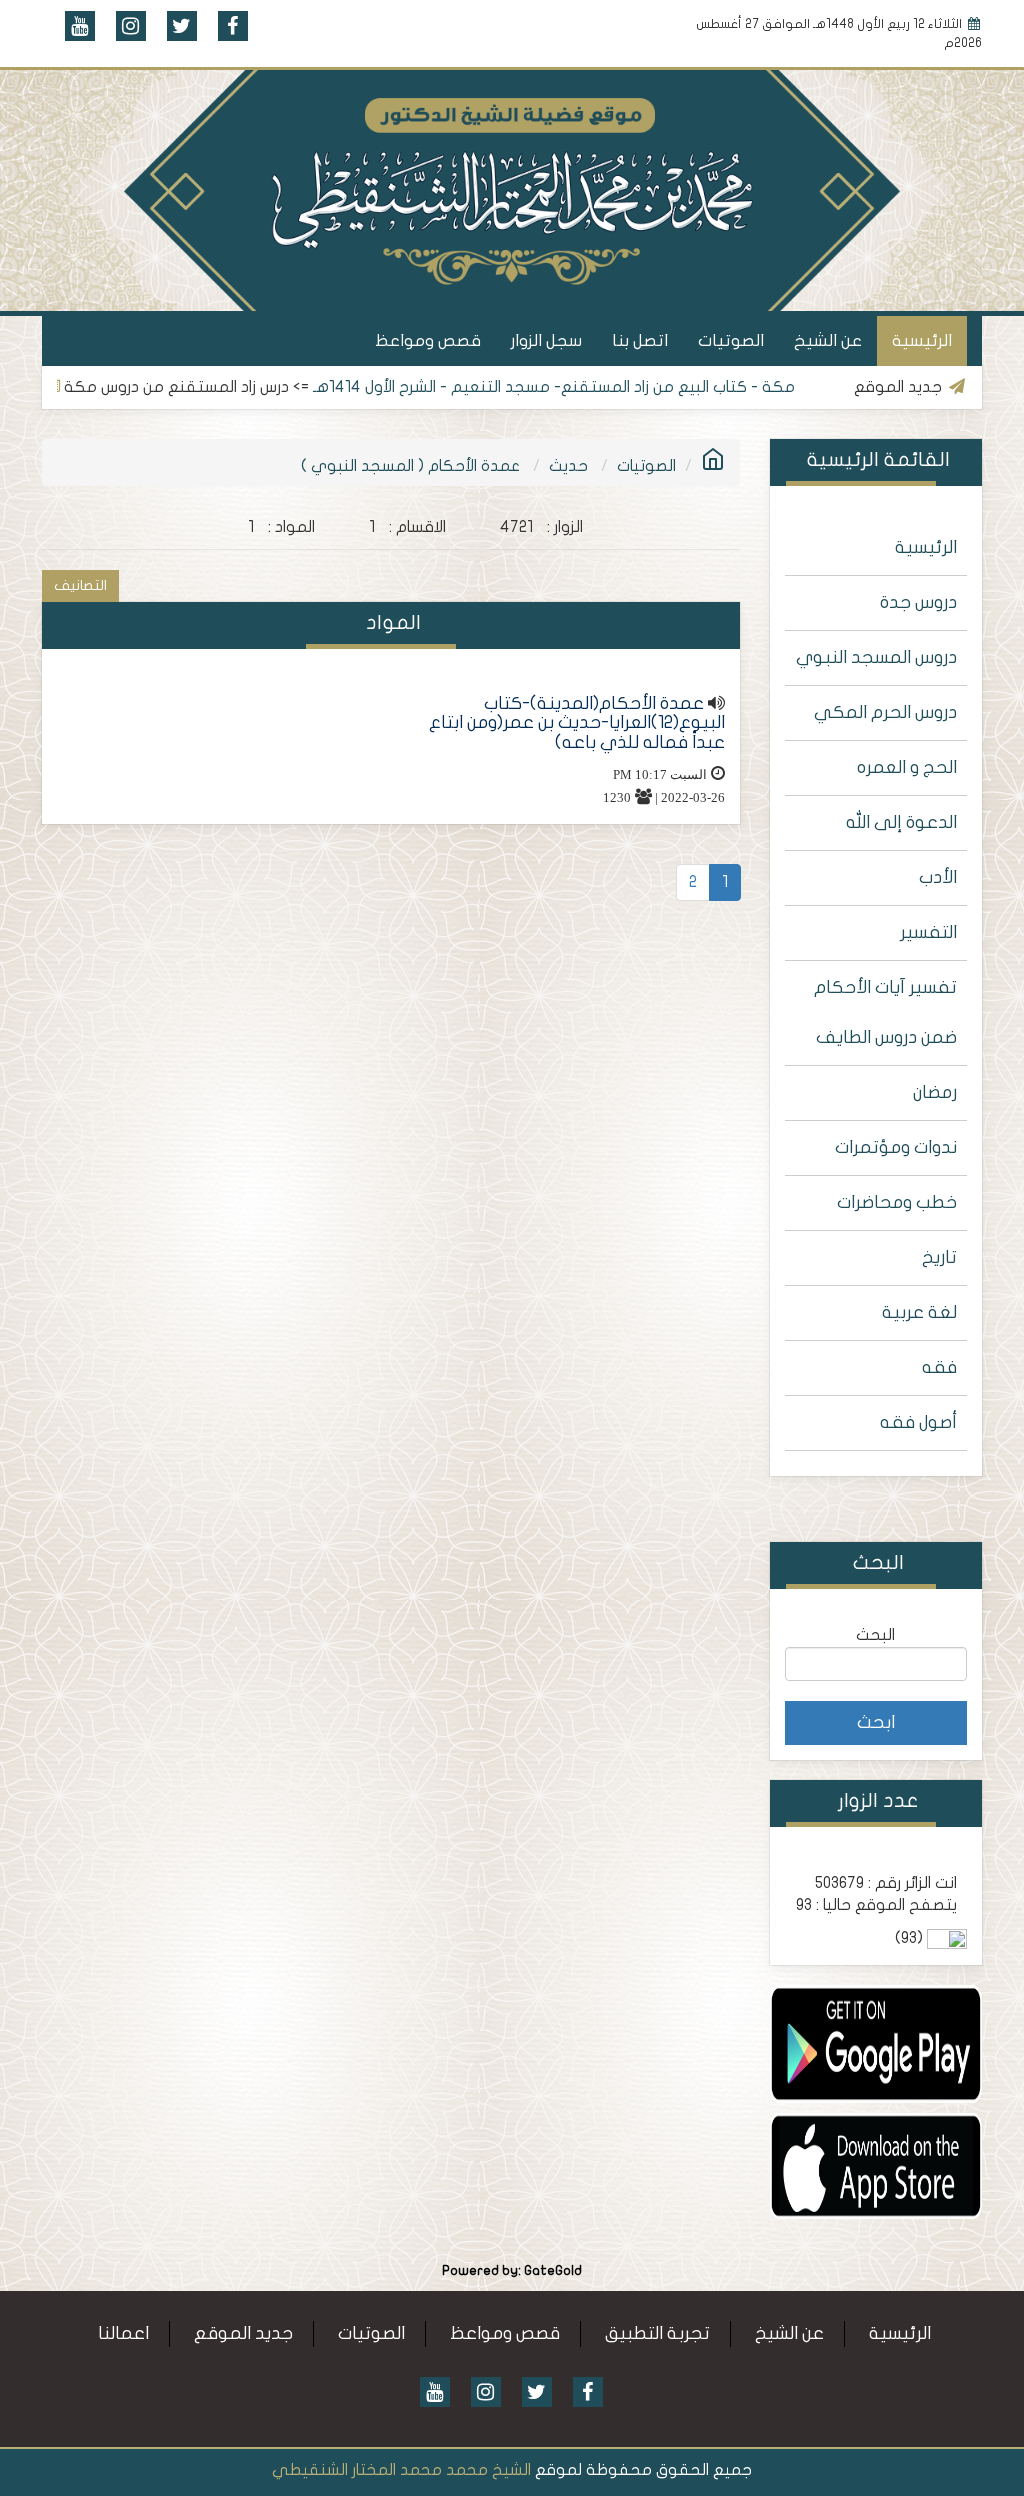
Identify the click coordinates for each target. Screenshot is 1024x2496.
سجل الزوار (546, 340)
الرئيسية (922, 340)
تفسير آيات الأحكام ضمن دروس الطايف (885, 1012)
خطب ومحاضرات (897, 1202)
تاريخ (939, 1257)
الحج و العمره (907, 767)
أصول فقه (918, 1422)
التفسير (928, 932)
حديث (568, 466)
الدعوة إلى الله (901, 822)
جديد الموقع (243, 2333)
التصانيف (80, 585)
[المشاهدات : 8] (876, 2043)
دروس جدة (918, 602)
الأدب (938, 877)
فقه (939, 1367)
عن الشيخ (828, 340)
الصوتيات (731, 340)
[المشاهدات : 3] (876, 2165)
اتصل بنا (640, 340)
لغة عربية (919, 1312)
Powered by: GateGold (512, 2271)
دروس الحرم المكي (885, 712)
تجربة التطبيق (657, 2333)
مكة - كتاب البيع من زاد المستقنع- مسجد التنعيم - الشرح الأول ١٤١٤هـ (623, 387)
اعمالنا (123, 2333)
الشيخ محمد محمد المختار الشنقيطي (401, 2470)
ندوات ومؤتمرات (896, 1147)
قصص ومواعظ (428, 340)
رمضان (935, 1092)
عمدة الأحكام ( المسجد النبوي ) (410, 466)
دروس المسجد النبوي (876, 657)
